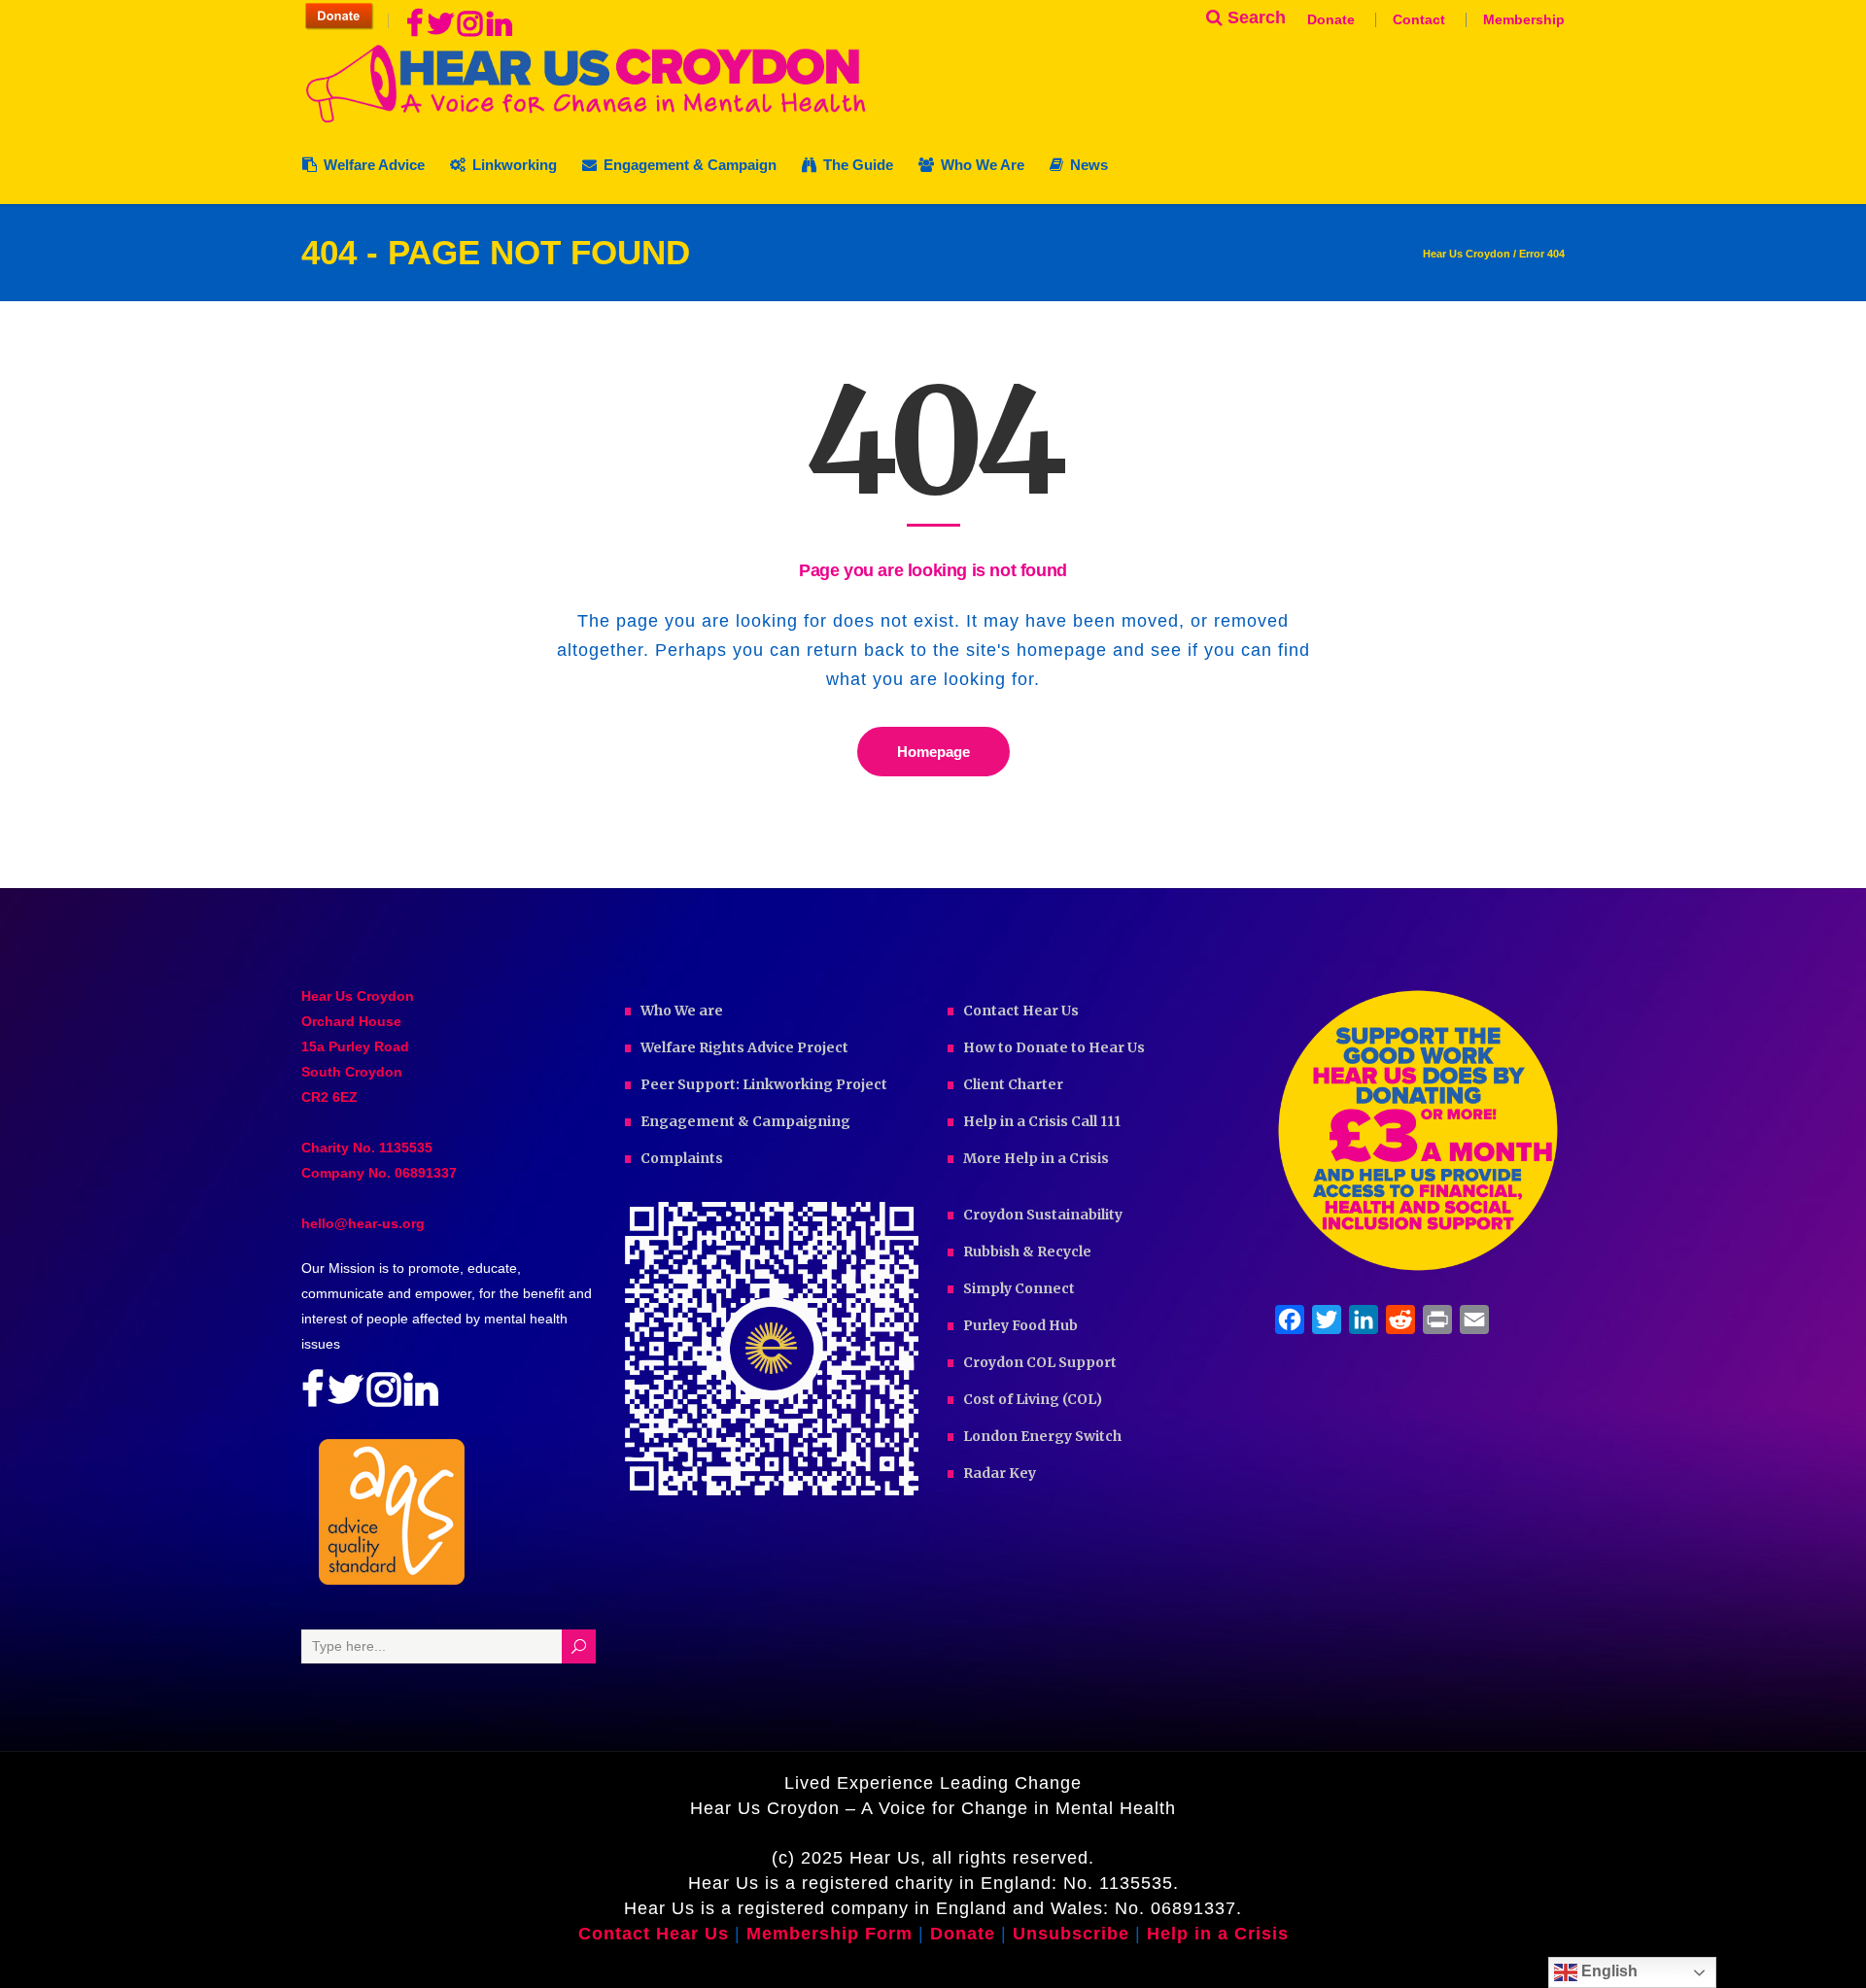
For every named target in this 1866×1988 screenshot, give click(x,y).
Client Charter (1013, 1084)
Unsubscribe (1071, 1934)
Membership (1524, 19)
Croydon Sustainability (1043, 1215)
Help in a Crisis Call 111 (1042, 1121)
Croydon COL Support (1040, 1362)
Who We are (682, 1011)
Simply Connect (1019, 1288)
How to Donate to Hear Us (1054, 1047)
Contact (1419, 19)
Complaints (682, 1158)
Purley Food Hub (1020, 1325)
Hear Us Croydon (1467, 254)
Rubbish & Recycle (1027, 1251)
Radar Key (1000, 1473)
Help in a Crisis (1218, 1934)
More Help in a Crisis (1036, 1158)
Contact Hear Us (1021, 1011)
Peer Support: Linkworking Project (764, 1084)
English (1607, 1971)
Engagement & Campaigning (745, 1121)
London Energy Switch (1042, 1436)
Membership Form (829, 1934)
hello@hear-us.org (363, 1223)
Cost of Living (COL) (1033, 1399)
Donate (1331, 19)
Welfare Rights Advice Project (744, 1047)
